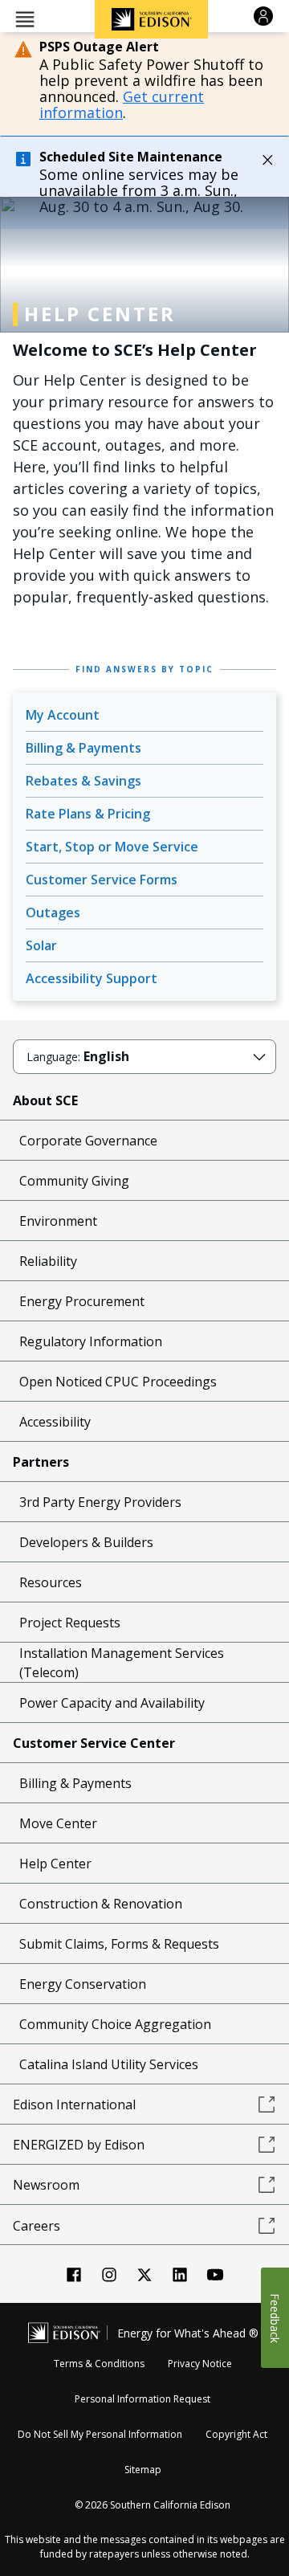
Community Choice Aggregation (115, 2024)
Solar (41, 945)
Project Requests (70, 1623)
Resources (51, 1582)
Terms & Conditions (99, 2364)
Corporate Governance (88, 1141)
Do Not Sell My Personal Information (100, 2434)
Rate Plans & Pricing (88, 814)
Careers (37, 2226)
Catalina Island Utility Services (109, 2064)
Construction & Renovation (101, 1904)
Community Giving (74, 1181)
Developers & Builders (86, 1542)
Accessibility (55, 1422)
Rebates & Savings (83, 781)
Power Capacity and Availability (112, 1703)
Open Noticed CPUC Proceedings (118, 1382)
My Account (63, 715)
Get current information (122, 104)
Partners (41, 1462)
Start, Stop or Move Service (112, 847)
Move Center (58, 1823)
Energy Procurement (82, 1301)
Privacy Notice (200, 2364)
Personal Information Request (142, 2399)
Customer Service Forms (102, 880)
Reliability (48, 1261)
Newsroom (46, 2185)
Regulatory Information (91, 1341)
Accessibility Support (92, 978)
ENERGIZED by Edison (79, 2145)
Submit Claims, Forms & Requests (119, 1944)
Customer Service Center (94, 1743)
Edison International (74, 2104)
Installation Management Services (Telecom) (122, 1663)
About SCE (45, 1100)
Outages (53, 912)
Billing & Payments (83, 748)
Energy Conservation (83, 1984)
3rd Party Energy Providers (100, 1502)
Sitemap (143, 2470)
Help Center (55, 1864)
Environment (58, 1221)
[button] (25, 18)
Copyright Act (236, 2434)
